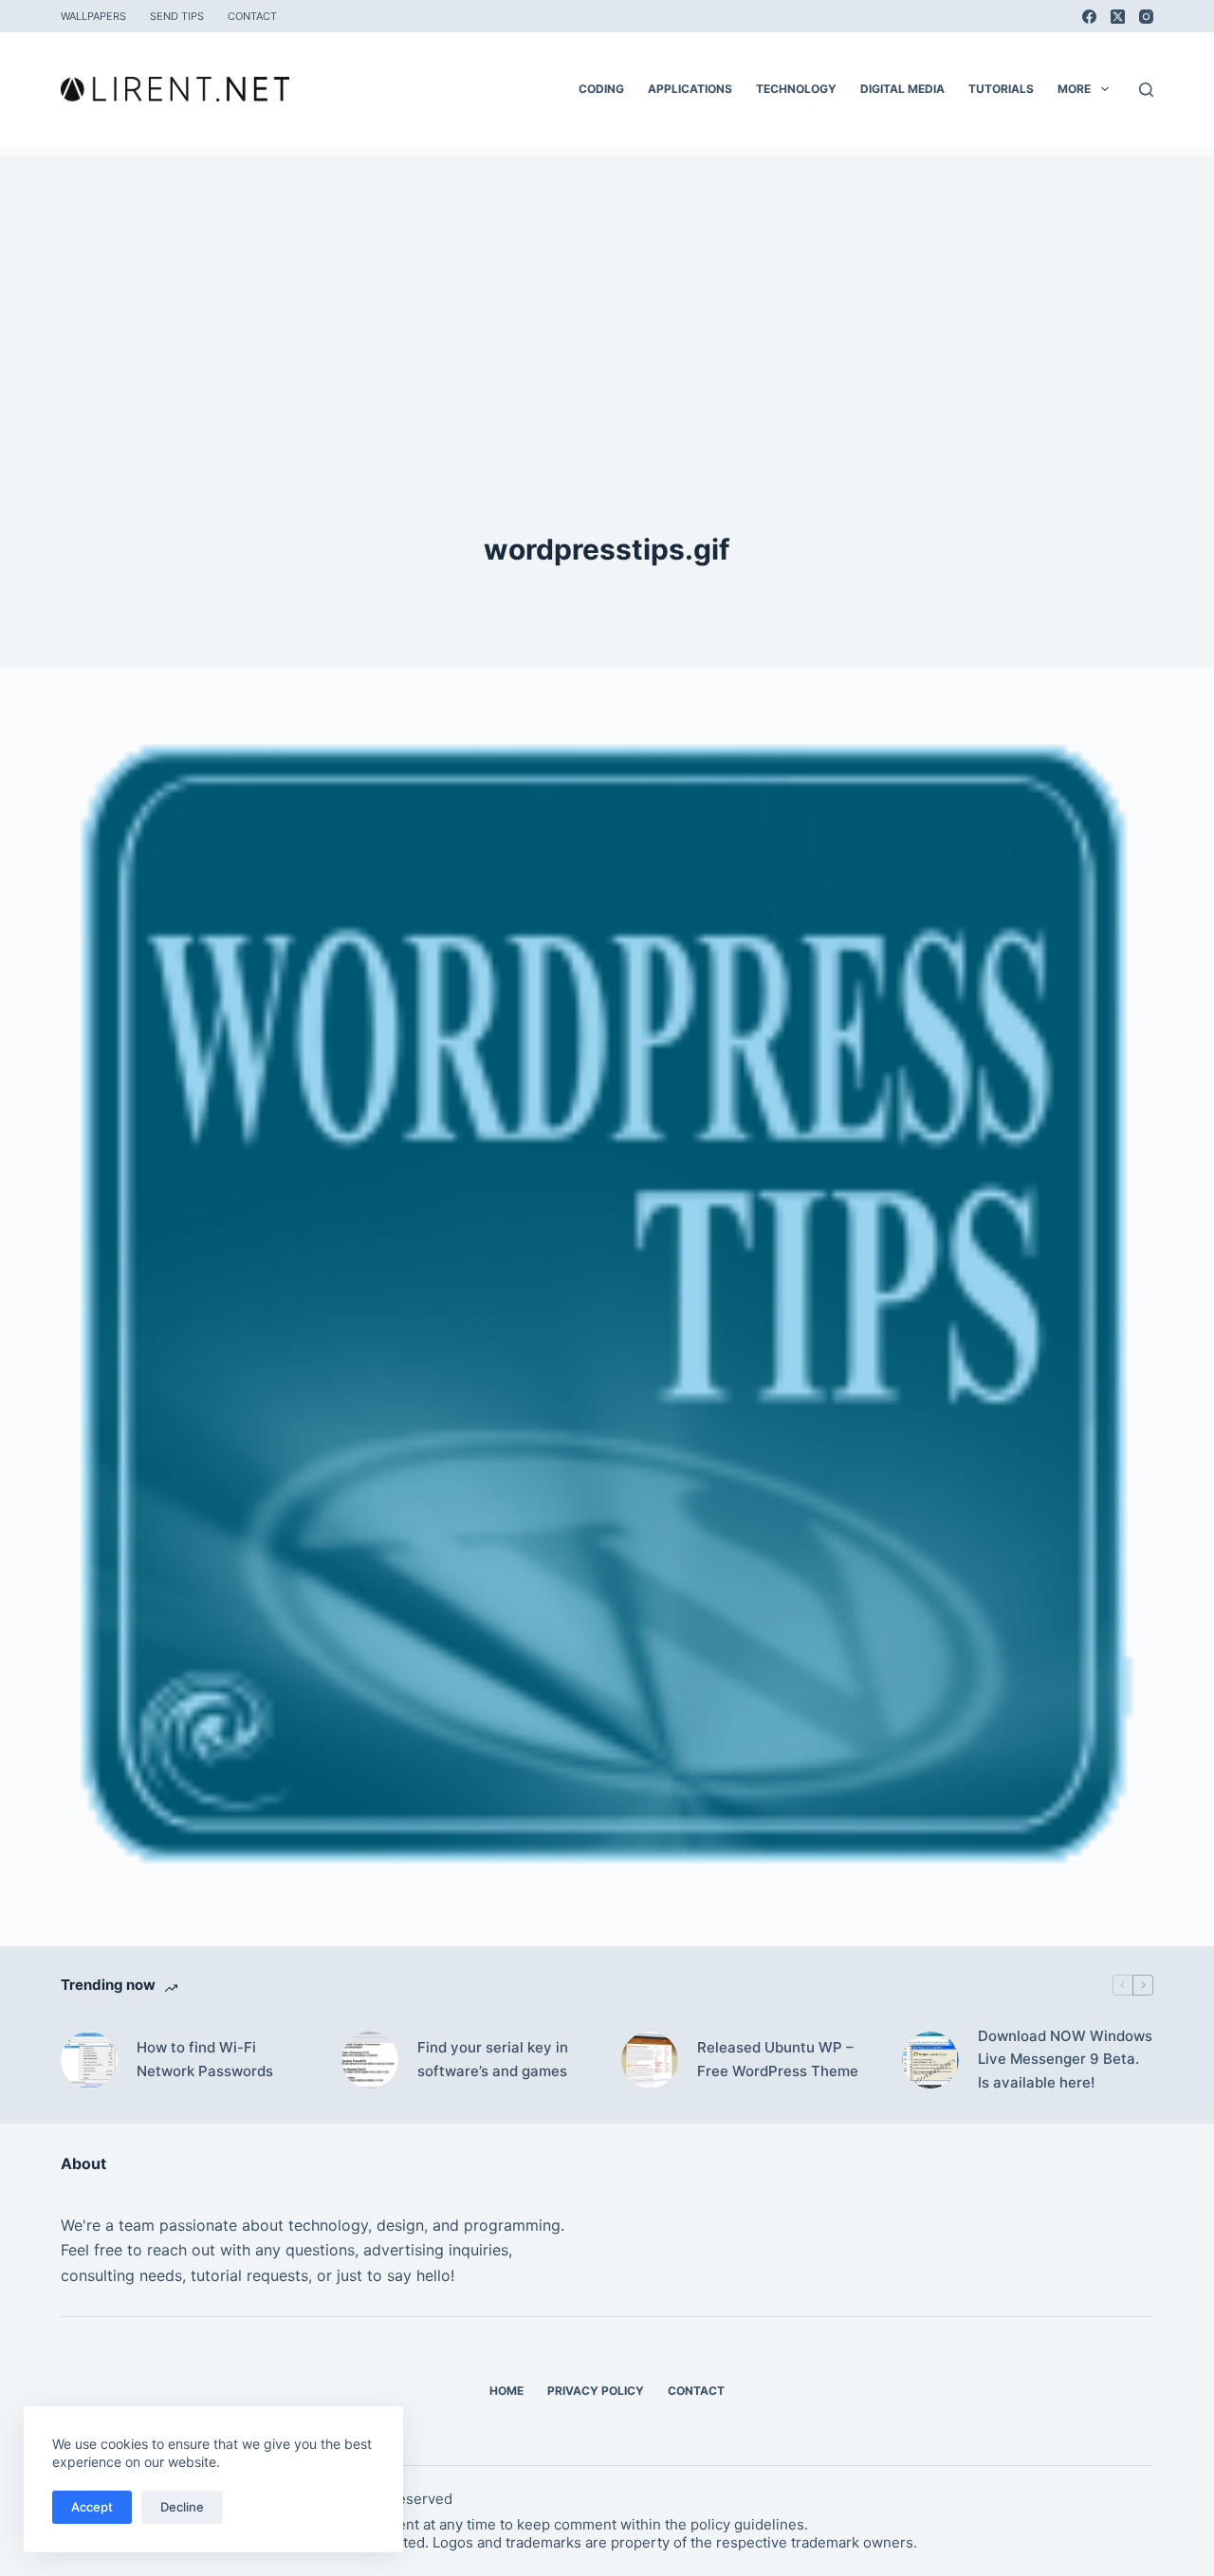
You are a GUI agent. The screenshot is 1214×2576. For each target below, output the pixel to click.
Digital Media (902, 89)
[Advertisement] (607, 288)
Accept (92, 2507)
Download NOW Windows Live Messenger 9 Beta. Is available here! (1065, 2060)
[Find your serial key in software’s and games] (370, 2060)
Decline (182, 2507)
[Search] (1146, 90)
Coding (601, 89)
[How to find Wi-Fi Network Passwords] (89, 2060)
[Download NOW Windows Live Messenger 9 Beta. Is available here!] (930, 2060)
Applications (690, 89)
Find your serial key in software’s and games (493, 2059)
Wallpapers (93, 16)
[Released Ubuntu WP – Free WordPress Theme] (650, 2060)
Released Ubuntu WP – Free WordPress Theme (778, 2059)
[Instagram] (1146, 17)
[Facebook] (1089, 17)
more (1074, 89)
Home (506, 2391)
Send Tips (177, 16)
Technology (796, 89)
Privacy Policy (596, 2391)
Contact (252, 16)
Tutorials (1001, 89)
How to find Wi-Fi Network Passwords (205, 2059)
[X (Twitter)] (1118, 17)
